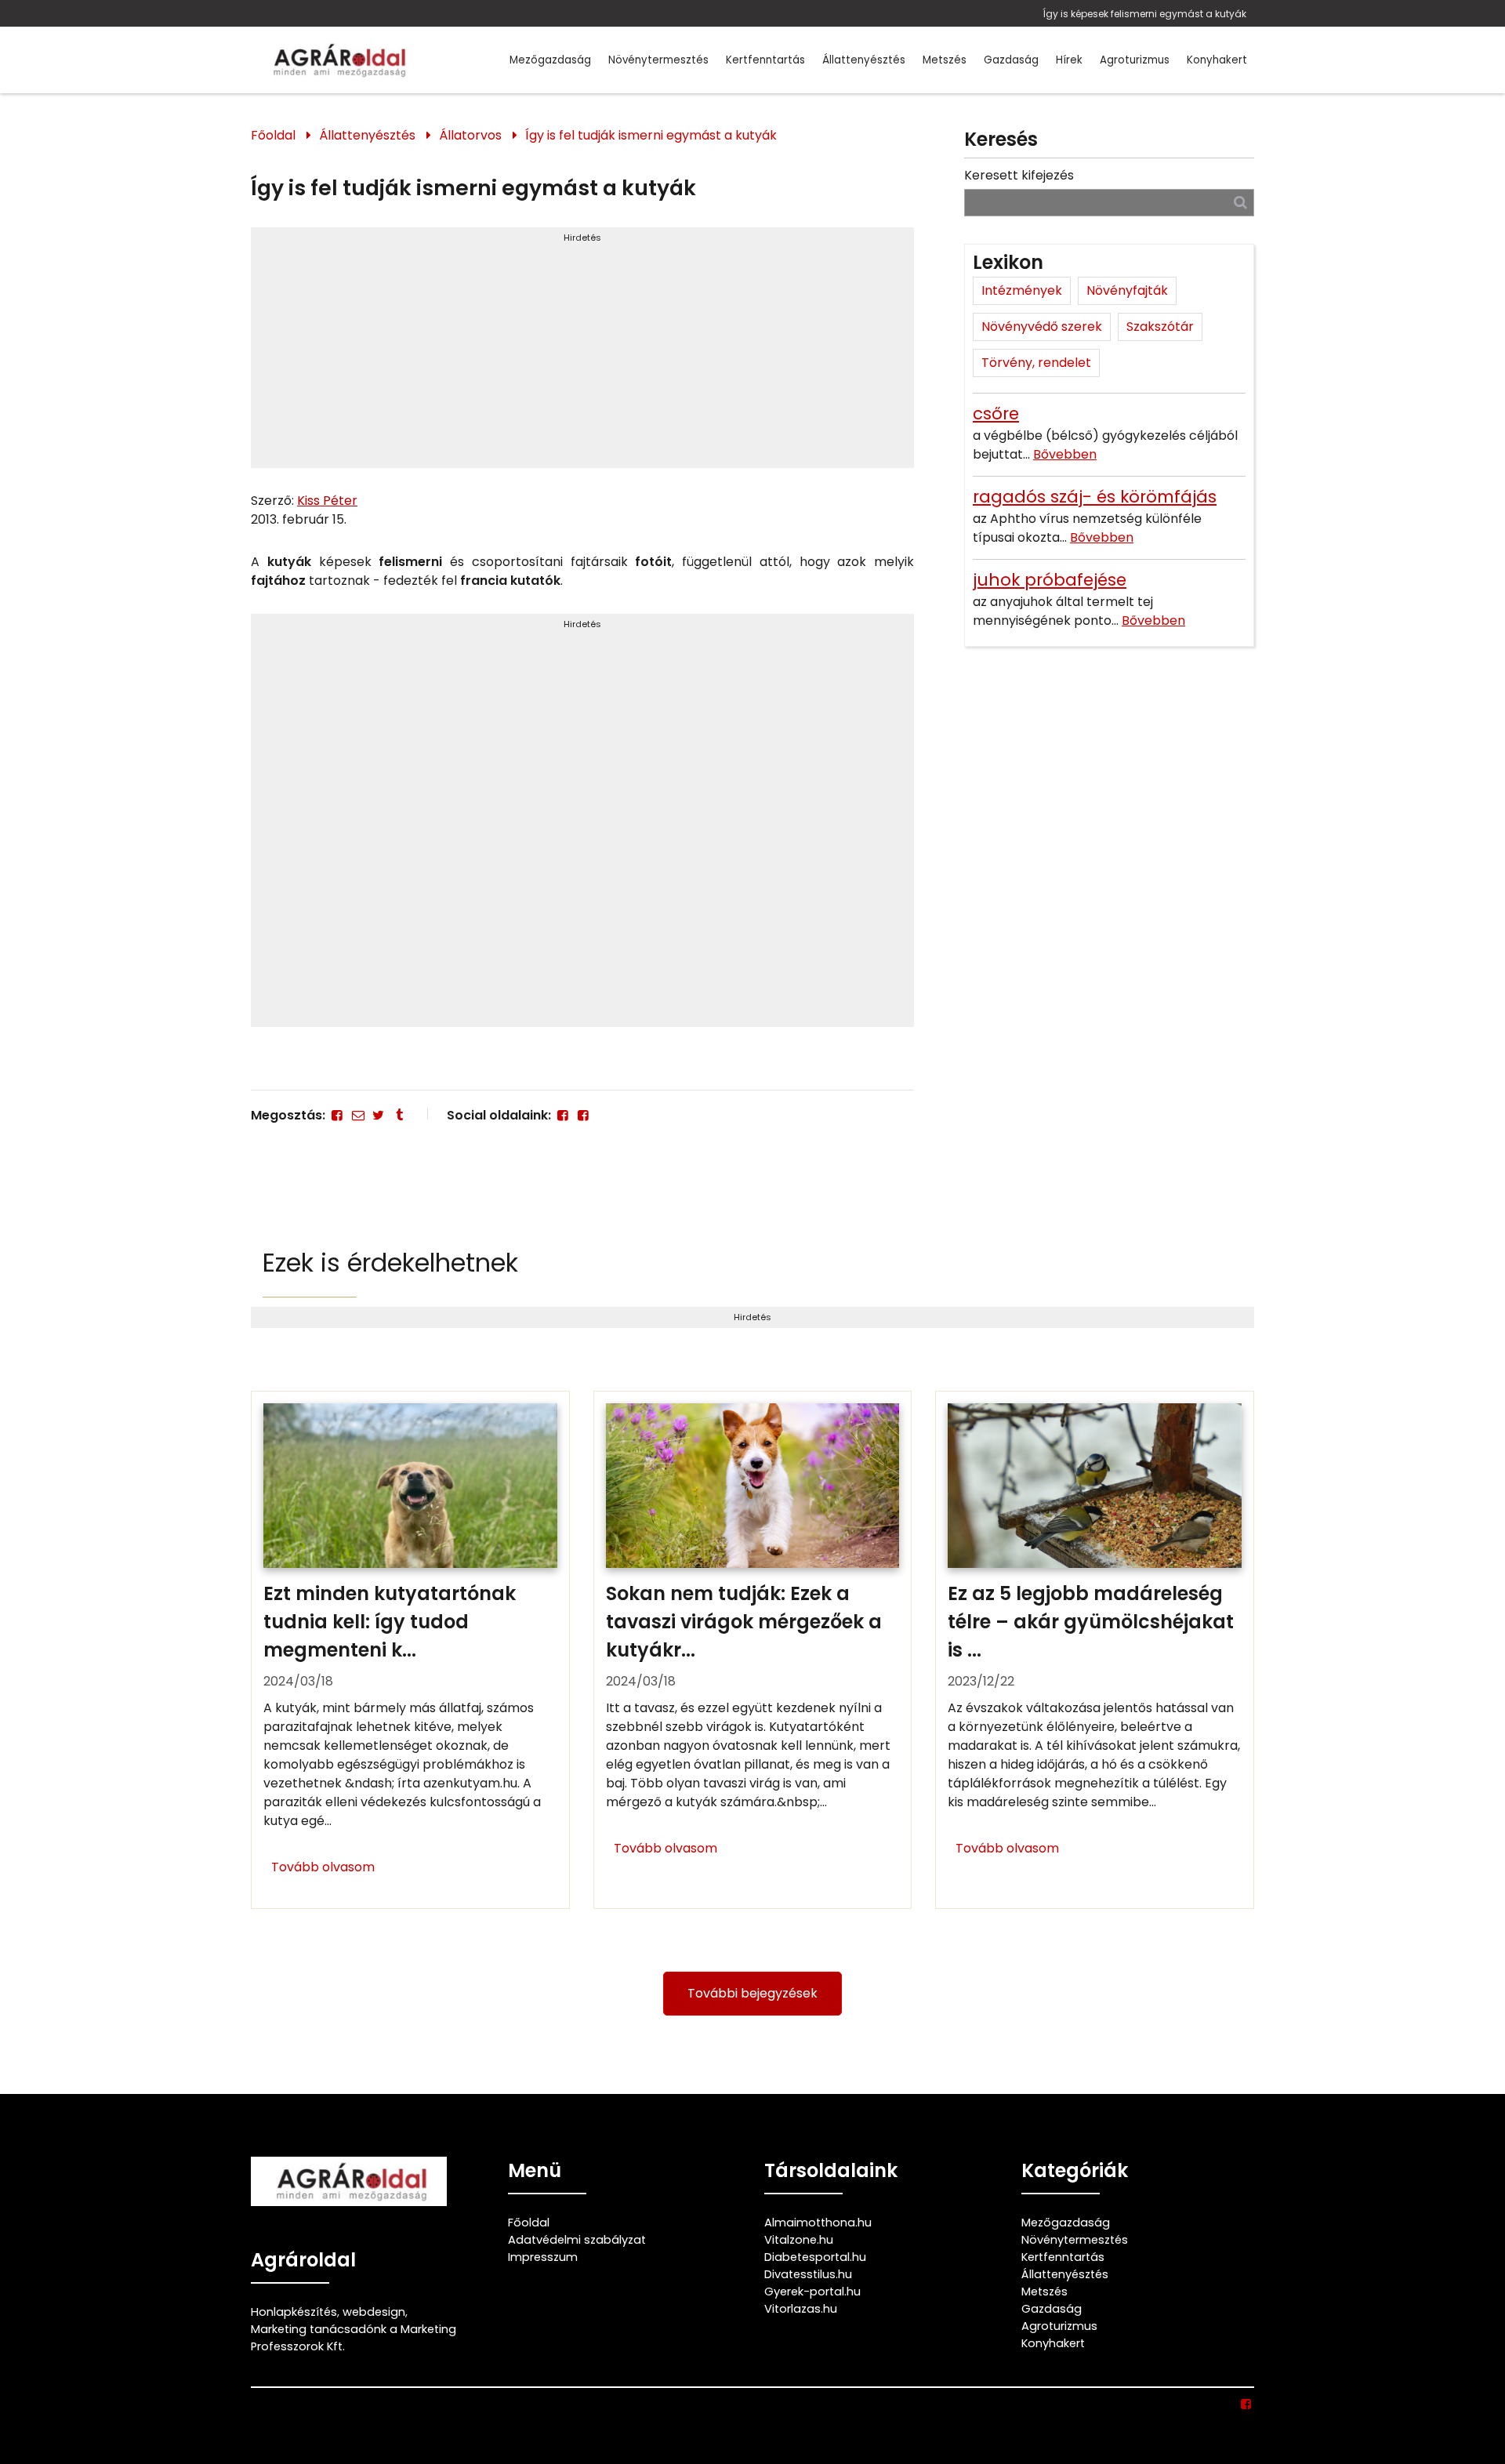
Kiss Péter (327, 501)
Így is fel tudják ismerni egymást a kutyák (651, 135)
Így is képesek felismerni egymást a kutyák (1144, 14)
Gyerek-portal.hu (812, 2292)
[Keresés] (1240, 202)
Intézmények (1022, 290)
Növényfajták (1127, 290)
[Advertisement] (582, 354)
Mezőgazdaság (550, 60)
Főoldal (273, 135)
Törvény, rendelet (1036, 363)
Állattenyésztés (864, 60)
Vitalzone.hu (799, 2240)
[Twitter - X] (379, 1115)
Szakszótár (1160, 327)
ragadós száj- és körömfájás (1095, 497)
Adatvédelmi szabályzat (577, 2240)
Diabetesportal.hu (815, 2257)
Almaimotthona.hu (818, 2223)
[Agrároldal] (337, 60)
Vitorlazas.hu (801, 2309)
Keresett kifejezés (1019, 175)
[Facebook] (337, 1115)
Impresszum (543, 2257)
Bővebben (1065, 454)
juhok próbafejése (1050, 580)
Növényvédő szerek (1042, 327)
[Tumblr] (399, 1115)
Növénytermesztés (658, 60)
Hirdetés (582, 238)
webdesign (374, 2312)
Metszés (945, 60)
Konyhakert (1217, 60)
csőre (996, 414)
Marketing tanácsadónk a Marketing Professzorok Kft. (354, 2338)
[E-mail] (357, 1115)
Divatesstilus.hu (808, 2274)
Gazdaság (1011, 60)
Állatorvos (470, 135)
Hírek (1069, 60)
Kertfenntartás (765, 60)
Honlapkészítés (294, 2312)
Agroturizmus (1135, 60)
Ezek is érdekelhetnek (390, 1263)
